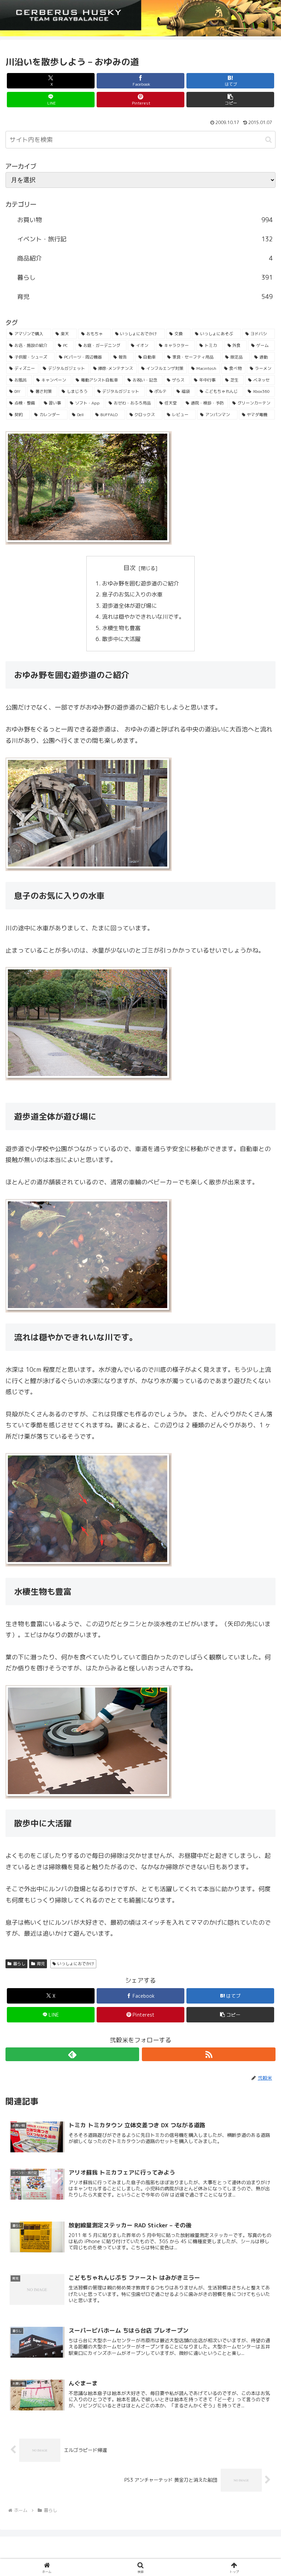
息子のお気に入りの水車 (132, 594)
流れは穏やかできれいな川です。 (143, 617)
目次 (130, 568)
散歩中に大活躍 (121, 639)
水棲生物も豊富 (121, 628)
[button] (230, 100)
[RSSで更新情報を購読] (209, 2054)
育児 (41, 1964)
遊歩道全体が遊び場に (130, 606)
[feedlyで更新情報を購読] (72, 2054)
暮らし (19, 1964)
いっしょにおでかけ (76, 1964)
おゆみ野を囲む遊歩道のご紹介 (140, 583)
